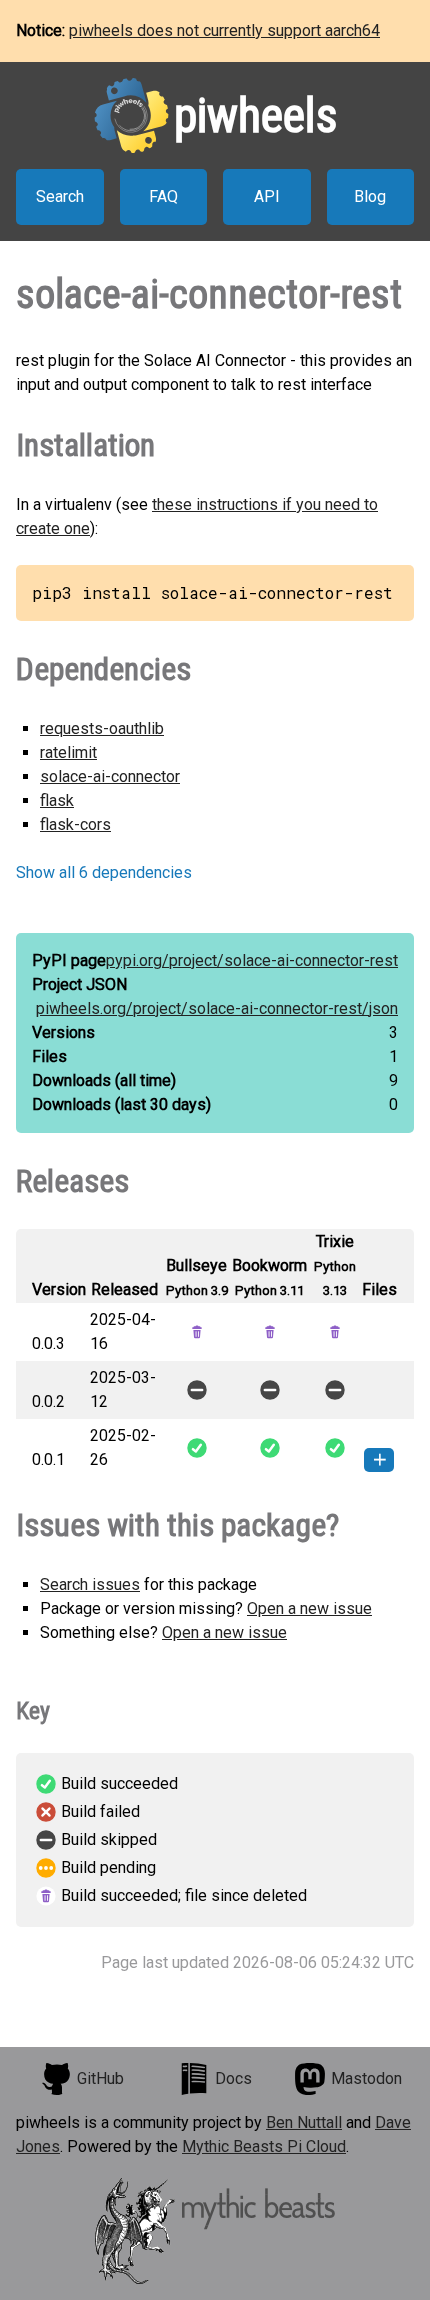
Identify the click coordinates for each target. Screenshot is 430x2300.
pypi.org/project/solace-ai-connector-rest (252, 960)
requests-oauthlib (102, 728)
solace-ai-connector (110, 776)
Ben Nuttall (304, 2122)
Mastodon (366, 2078)
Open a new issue (309, 1608)
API (267, 196)
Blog (370, 196)
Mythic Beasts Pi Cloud (264, 2146)
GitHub (100, 2078)
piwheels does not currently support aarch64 (224, 30)
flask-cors (75, 824)
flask (57, 800)
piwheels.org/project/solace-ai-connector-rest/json (217, 1008)
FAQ (163, 196)
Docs (233, 2078)
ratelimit (68, 752)
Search (60, 196)
